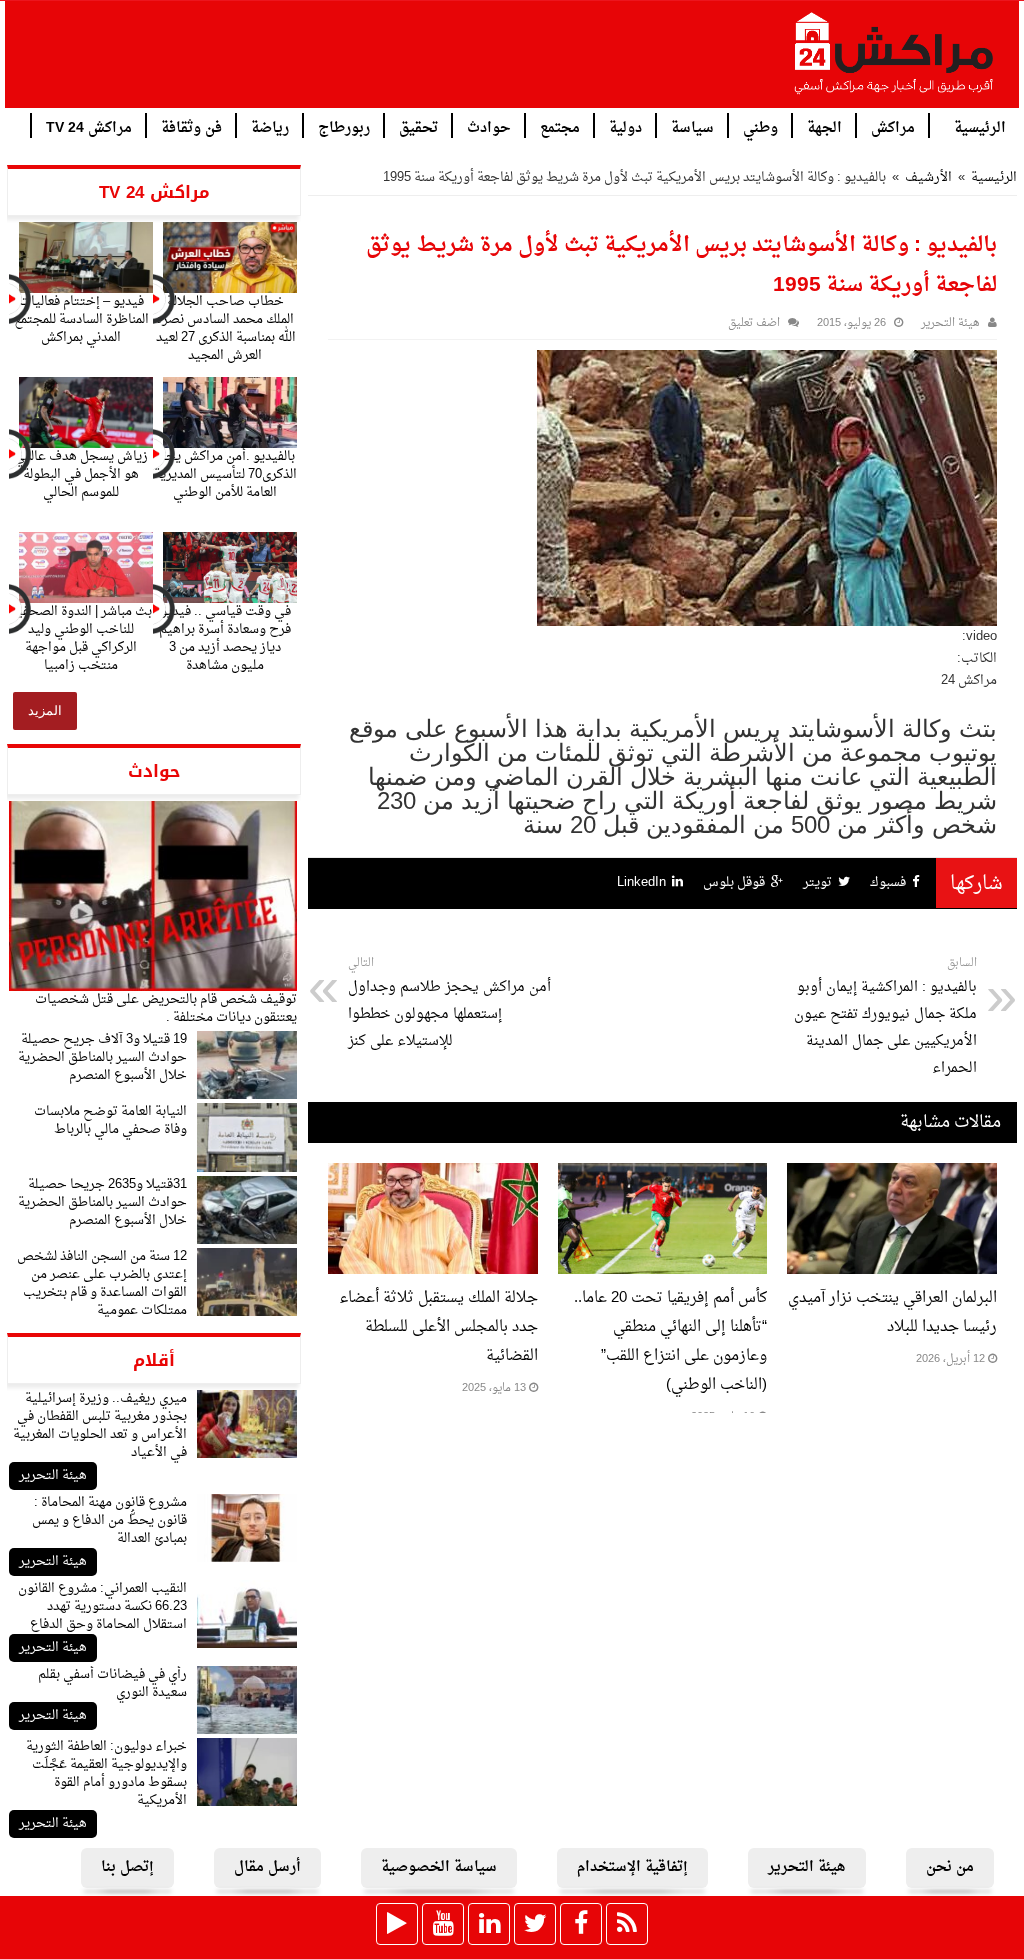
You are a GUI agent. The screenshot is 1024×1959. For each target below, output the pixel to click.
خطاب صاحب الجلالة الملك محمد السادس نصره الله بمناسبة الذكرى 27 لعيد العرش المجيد (225, 328)
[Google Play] (397, 1924)
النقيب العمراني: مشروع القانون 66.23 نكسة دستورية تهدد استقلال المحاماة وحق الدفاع (102, 1606)
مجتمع (560, 126)
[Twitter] (535, 1924)
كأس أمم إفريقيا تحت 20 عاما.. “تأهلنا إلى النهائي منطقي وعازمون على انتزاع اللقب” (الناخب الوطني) (670, 1342)
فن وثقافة (191, 126)
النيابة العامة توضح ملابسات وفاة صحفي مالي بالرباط (110, 1120)
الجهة (824, 126)
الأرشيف (928, 177)
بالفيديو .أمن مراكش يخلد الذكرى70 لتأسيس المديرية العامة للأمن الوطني (225, 474)
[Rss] (627, 1924)
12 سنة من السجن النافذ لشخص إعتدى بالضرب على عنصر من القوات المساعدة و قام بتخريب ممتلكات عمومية (102, 1283)
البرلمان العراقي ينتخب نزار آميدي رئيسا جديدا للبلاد (892, 1313)
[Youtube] (443, 1924)
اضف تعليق (754, 323)
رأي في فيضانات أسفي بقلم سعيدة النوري (112, 1683)
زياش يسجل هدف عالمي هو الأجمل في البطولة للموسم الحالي (81, 474)
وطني (760, 126)
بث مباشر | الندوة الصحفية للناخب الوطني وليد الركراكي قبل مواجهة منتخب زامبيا (81, 638)
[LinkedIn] (489, 1924)
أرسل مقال (267, 1867)
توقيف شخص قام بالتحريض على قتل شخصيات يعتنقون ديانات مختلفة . (166, 1008)
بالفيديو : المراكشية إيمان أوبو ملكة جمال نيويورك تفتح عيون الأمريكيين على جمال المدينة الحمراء (885, 1017)
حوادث (489, 126)
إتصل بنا (127, 1867)
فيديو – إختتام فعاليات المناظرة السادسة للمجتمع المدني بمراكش (81, 319)
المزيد (45, 710)
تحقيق (418, 126)
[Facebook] (581, 1924)
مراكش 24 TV (89, 126)
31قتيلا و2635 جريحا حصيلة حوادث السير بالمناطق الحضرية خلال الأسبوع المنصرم (102, 1202)
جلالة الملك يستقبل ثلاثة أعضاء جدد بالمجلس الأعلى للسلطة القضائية (438, 1327)
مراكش (893, 126)
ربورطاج (344, 126)
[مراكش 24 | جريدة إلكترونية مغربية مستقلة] (895, 61)
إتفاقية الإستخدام (632, 1867)
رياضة (270, 126)
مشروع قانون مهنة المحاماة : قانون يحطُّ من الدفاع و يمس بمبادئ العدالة (109, 1520)
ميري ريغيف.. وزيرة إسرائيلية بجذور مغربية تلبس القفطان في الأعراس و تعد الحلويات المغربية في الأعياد (100, 1425)
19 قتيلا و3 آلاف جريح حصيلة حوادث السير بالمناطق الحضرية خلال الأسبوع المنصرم (102, 1057)
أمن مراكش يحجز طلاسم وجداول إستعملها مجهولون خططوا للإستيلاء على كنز (449, 1003)
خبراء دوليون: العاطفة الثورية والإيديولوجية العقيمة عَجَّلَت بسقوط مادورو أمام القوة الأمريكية (106, 1773)
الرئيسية (980, 126)
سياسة (692, 126)
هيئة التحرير (53, 1475)
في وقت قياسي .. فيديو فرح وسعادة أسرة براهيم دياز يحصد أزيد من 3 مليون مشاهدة (225, 638)
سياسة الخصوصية (439, 1867)
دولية (625, 126)
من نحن (950, 1867)
